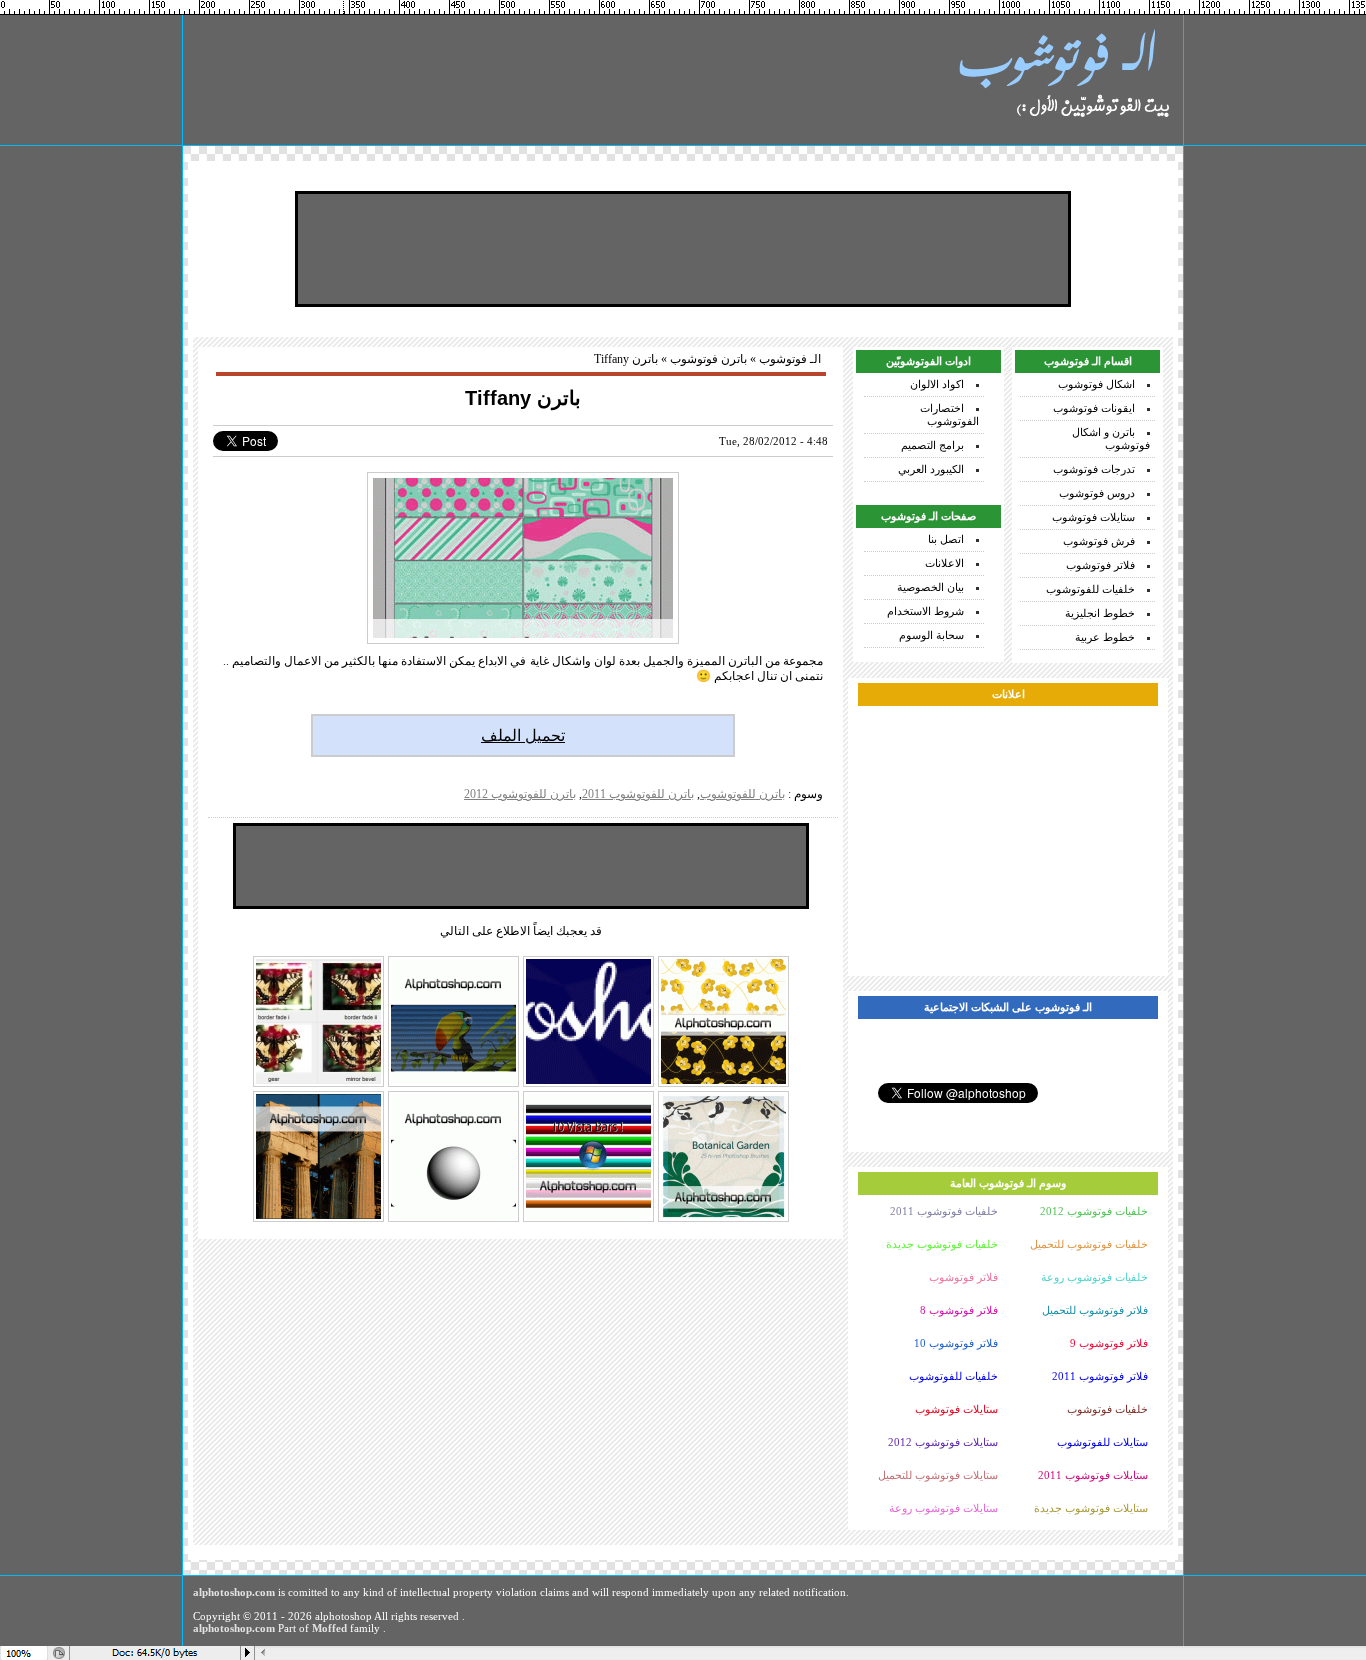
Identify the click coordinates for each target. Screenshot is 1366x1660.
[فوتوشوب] (1063, 80)
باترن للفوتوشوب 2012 (520, 794)
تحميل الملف (523, 735)
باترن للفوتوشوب (742, 794)
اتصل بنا (946, 539)
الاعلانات (944, 563)
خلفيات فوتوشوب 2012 (1094, 1211)
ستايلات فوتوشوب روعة (943, 1508)
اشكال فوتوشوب (1096, 384)
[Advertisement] (683, 249)
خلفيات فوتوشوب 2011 (944, 1211)
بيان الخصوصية (930, 587)
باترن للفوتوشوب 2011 (638, 794)
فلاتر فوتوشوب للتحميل (1095, 1310)
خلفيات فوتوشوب (1107, 1409)
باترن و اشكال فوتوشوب (1111, 438)
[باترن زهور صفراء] (723, 1085)
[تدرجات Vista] (588, 1220)
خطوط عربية (1105, 637)
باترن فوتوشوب (708, 359)
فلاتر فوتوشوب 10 (956, 1343)
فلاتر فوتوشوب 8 (959, 1310)
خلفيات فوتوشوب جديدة (942, 1244)
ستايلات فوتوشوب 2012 (943, 1442)
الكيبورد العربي (931, 469)
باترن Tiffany (523, 398)
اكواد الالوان (937, 384)
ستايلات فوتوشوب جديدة (1091, 1508)
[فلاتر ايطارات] (318, 1085)
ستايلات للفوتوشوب (1102, 1442)
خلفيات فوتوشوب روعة (1094, 1277)
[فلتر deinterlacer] (453, 1085)
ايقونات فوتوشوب (1094, 408)
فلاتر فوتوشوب (1100, 565)
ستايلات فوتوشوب (1093, 517)
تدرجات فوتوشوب (1094, 469)
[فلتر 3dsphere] (453, 1220)
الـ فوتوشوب (790, 359)
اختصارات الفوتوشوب (949, 414)
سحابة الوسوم (931, 635)
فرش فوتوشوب (1099, 541)
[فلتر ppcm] (318, 1220)
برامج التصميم (932, 445)
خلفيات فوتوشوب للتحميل (1089, 1244)
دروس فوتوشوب (1097, 493)
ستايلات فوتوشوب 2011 (1093, 1475)
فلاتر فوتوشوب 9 (1109, 1343)
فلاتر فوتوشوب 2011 (1100, 1376)
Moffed (329, 1628)
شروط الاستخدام (925, 611)
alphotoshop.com (234, 1592)
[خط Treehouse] (588, 1085)
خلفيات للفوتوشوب (1090, 589)
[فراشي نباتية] (723, 1220)
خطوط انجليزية (1100, 613)
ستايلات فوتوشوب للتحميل (938, 1475)
